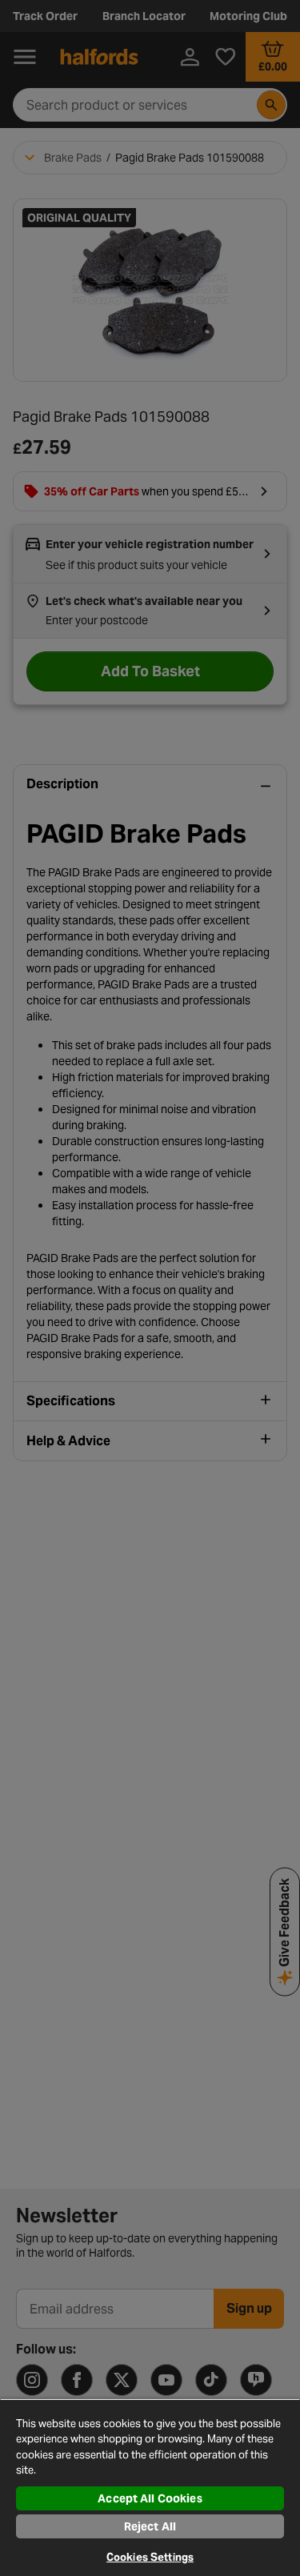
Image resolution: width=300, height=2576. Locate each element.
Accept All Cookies (150, 2498)
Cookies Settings (150, 2557)
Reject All (150, 2526)
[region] (150, 2487)
